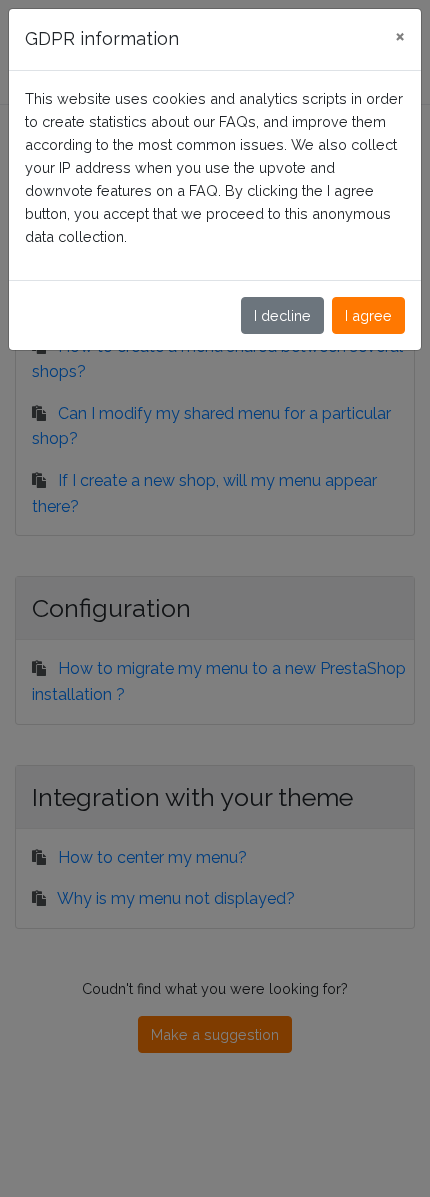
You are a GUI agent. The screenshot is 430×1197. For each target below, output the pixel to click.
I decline (282, 315)
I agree (368, 315)
